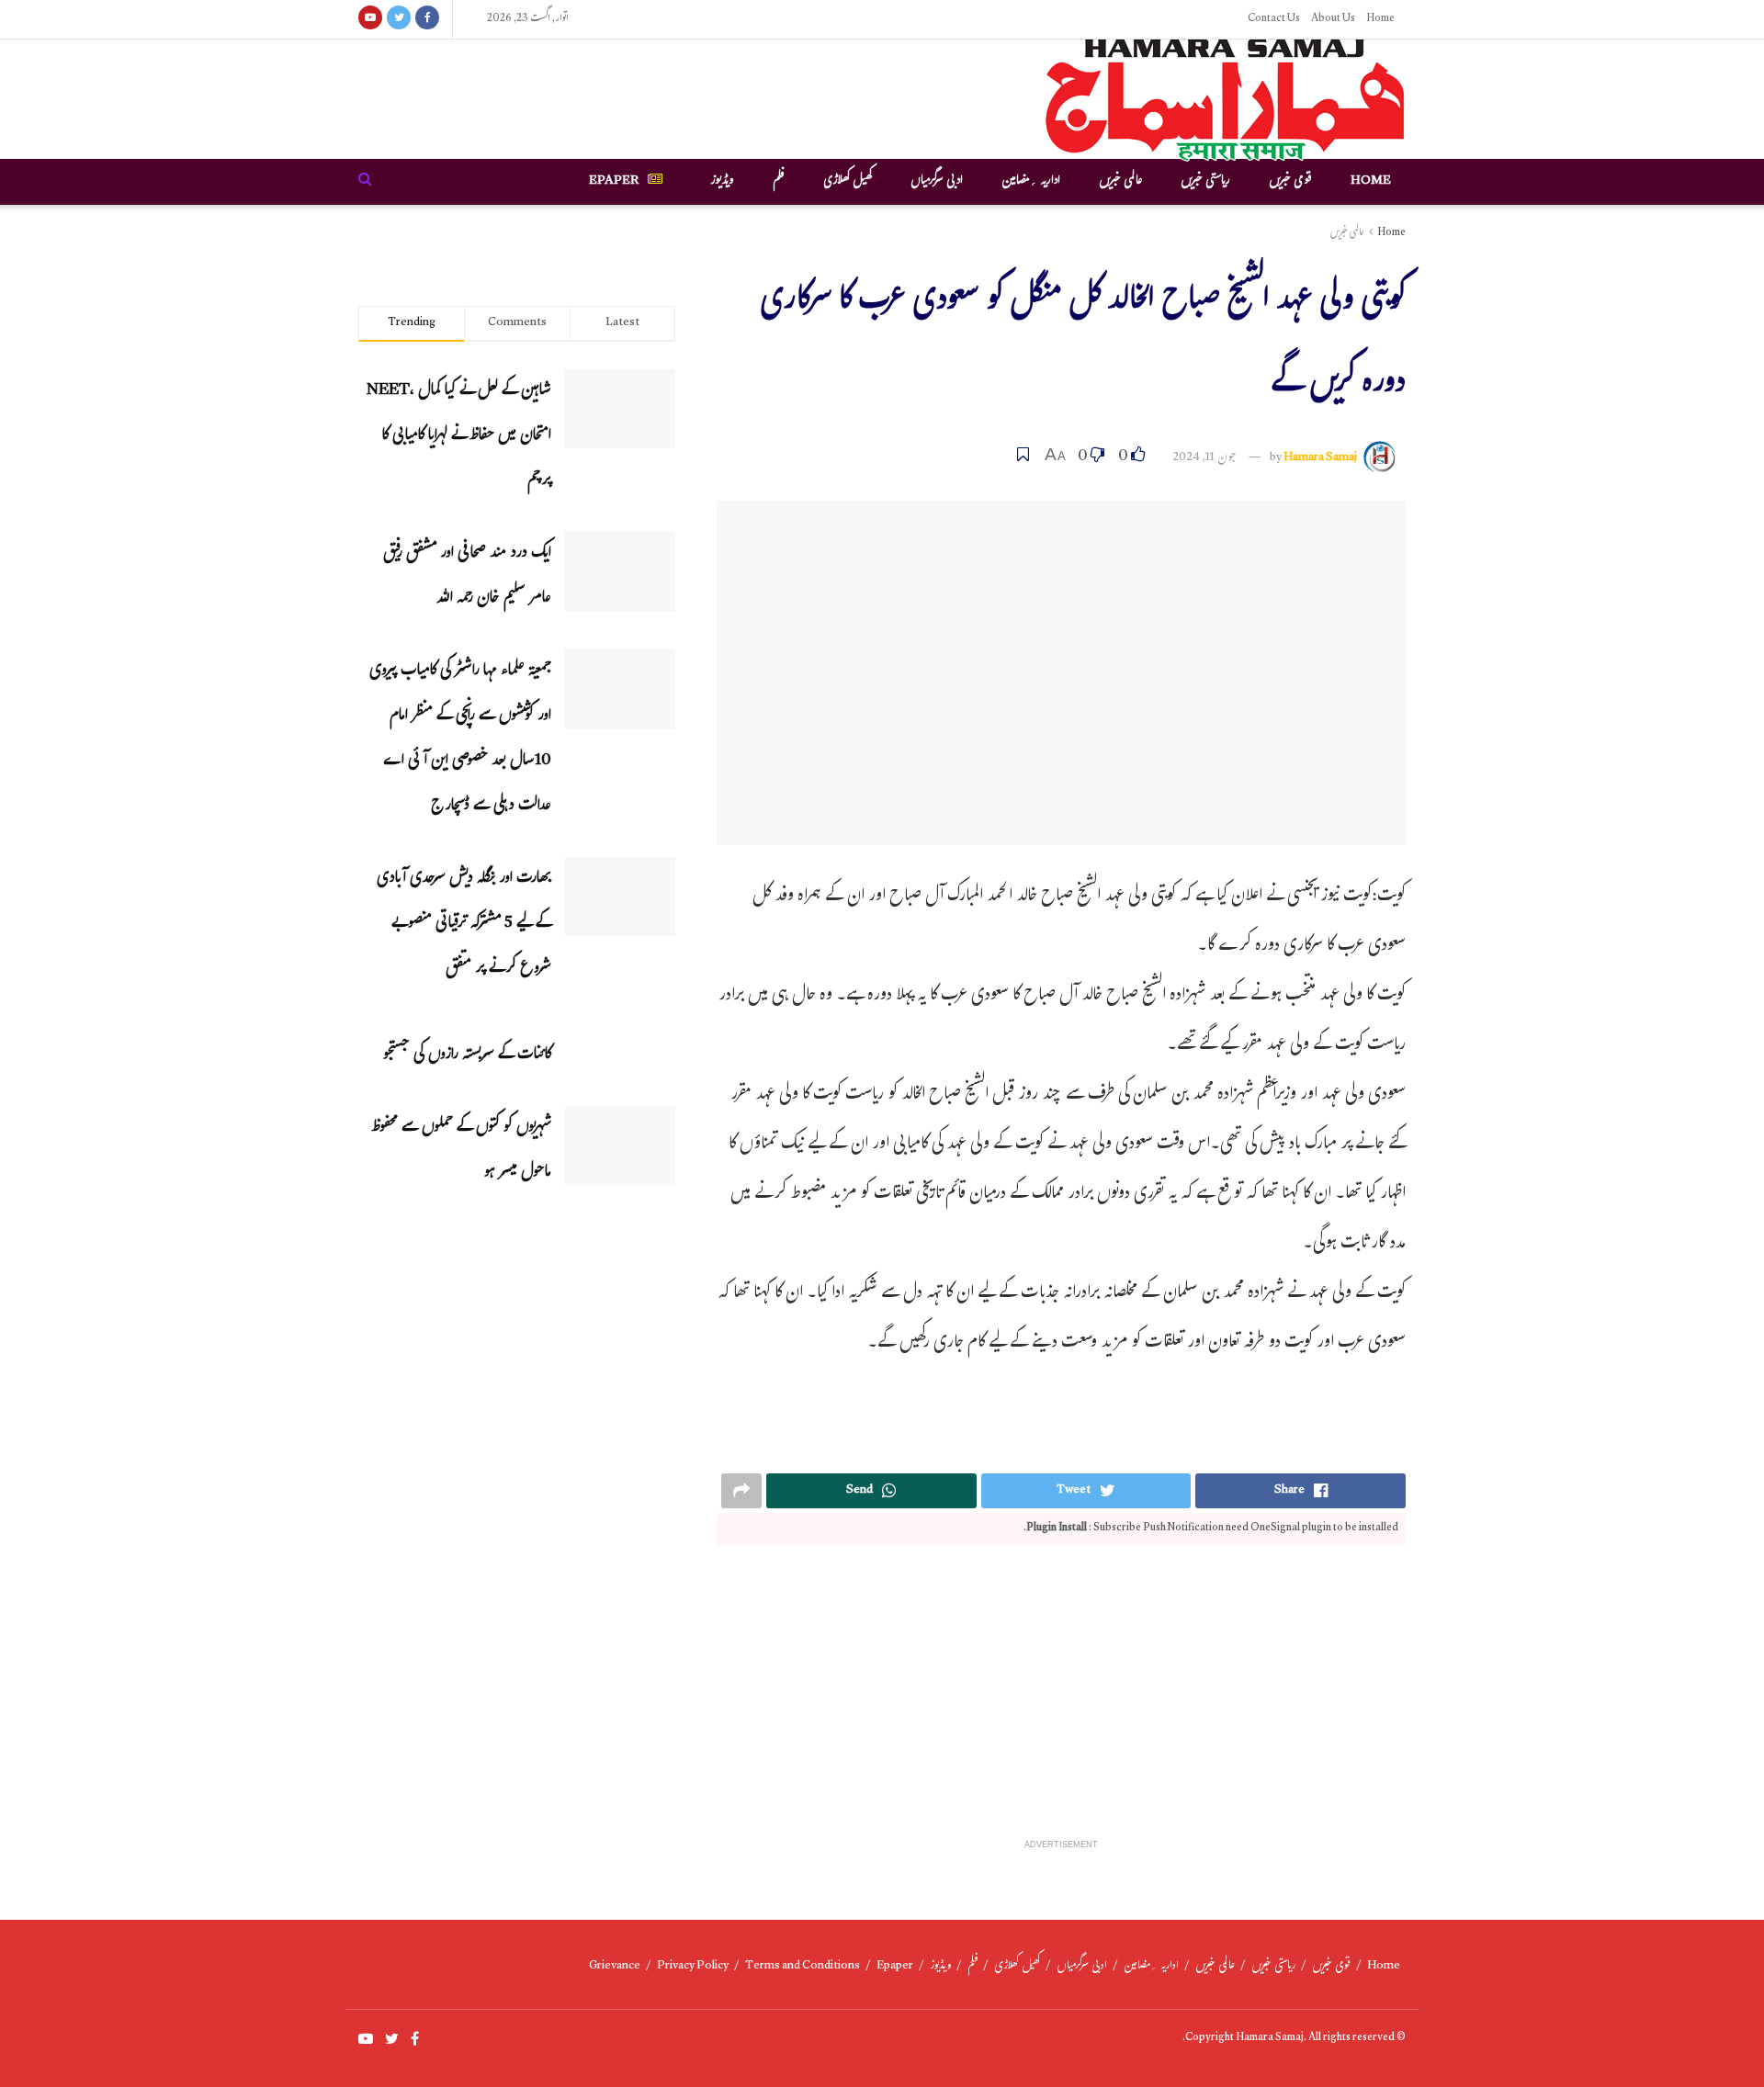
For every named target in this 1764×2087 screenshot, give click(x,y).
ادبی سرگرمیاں (937, 182)
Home (1380, 19)
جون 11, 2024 (1204, 458)
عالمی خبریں (1120, 182)
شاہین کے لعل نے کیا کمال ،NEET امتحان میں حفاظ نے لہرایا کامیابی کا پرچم (459, 437)
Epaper (614, 182)
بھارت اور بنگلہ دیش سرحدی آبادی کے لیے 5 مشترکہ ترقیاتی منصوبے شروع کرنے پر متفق (464, 925)
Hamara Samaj (1320, 458)
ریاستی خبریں (1205, 182)
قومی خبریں (1290, 182)
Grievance (615, 1967)
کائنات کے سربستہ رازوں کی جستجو (467, 1056)
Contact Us (1274, 19)
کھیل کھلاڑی (848, 182)
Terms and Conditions (803, 1967)
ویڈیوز (722, 182)
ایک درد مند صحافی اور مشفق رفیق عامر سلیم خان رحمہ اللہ (467, 577)
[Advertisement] (1061, 1701)
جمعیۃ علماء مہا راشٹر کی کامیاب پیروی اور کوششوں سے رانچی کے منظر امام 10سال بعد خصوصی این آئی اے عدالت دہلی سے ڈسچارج (460, 739)
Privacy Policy (693, 1967)
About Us (1333, 19)
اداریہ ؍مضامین (1031, 182)
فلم (779, 182)
